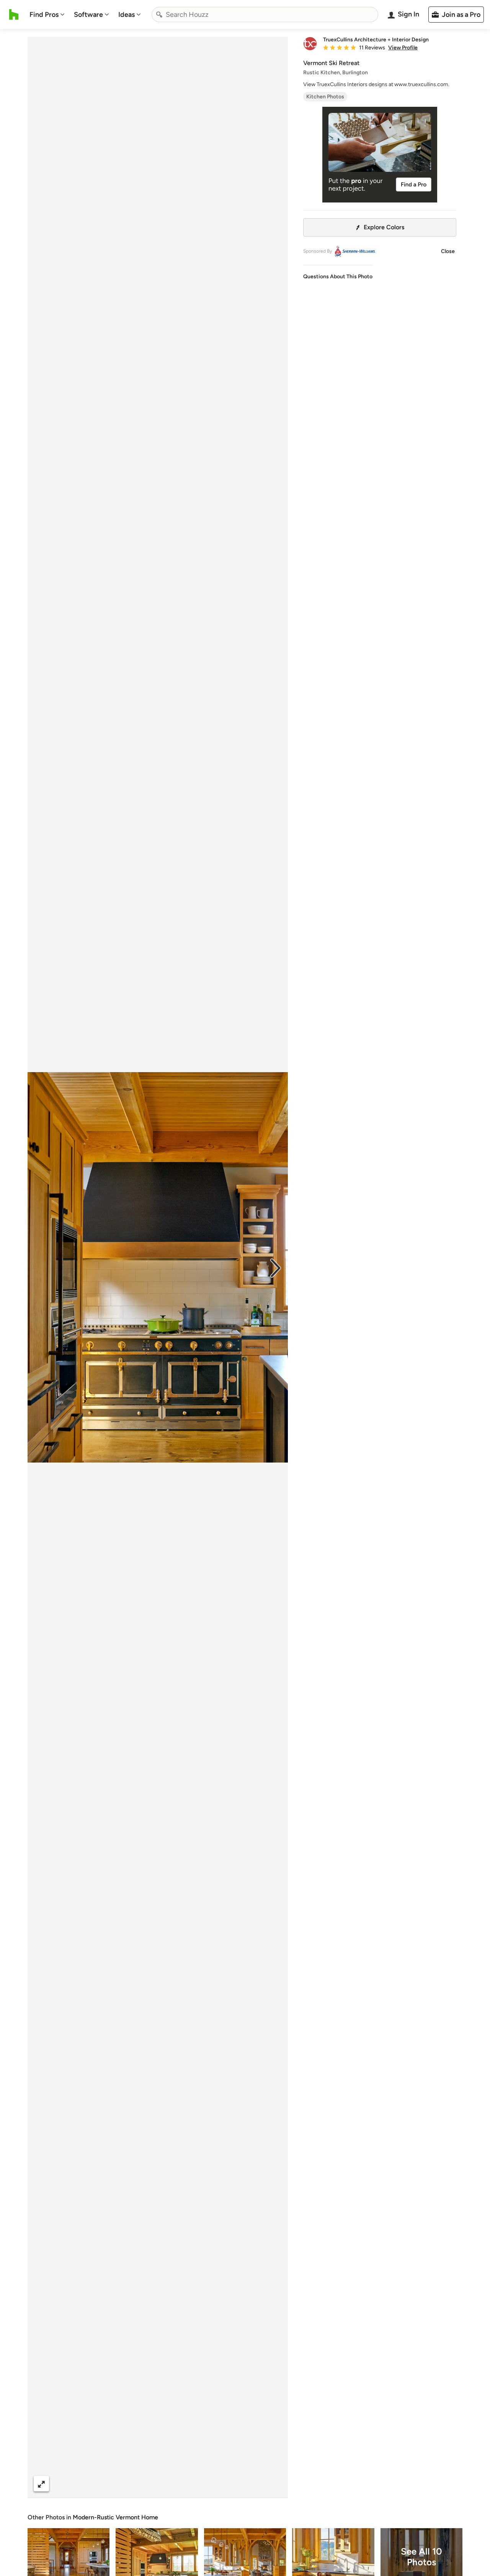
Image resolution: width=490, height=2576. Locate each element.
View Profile (403, 48)
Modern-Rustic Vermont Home (115, 2517)
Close (448, 251)
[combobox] (265, 15)
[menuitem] (47, 15)
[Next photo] (276, 1267)
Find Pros (44, 15)
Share (143, 2484)
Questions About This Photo (338, 277)
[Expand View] (41, 2484)
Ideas (127, 15)
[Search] (159, 15)
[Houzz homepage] (14, 15)
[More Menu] (274, 2484)
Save (183, 2484)
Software (88, 15)
